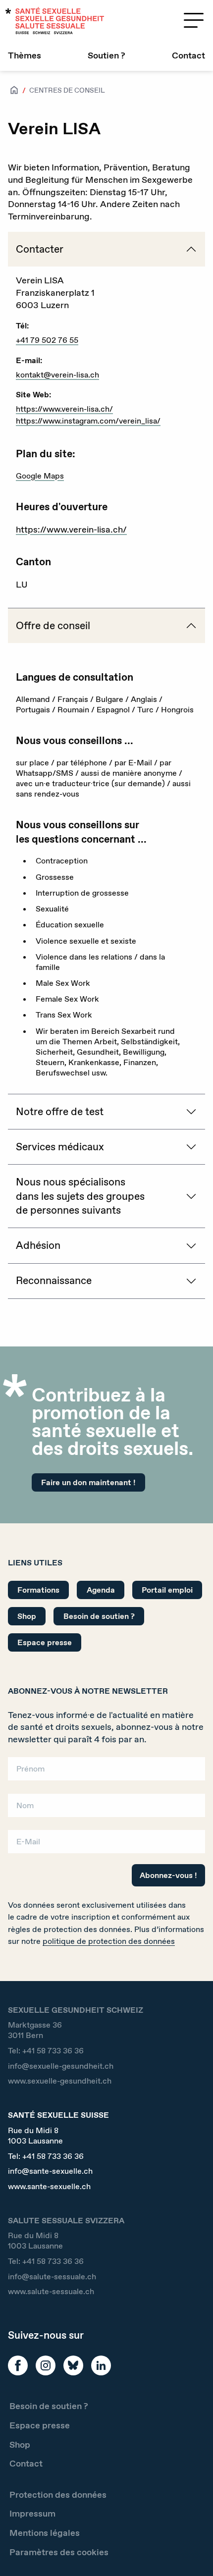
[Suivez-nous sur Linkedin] (101, 2365)
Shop (27, 1616)
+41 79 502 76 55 (47, 340)
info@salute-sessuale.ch (52, 2277)
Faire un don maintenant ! (88, 1482)
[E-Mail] (106, 1845)
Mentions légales (45, 2533)
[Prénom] (106, 1772)
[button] (191, 2552)
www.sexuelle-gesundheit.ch (60, 2081)
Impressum (32, 2514)
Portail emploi (167, 1590)
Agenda (101, 1590)
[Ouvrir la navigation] (194, 20)
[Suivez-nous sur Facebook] (18, 2365)
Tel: (46, 2051)
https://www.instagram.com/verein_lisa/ (88, 421)
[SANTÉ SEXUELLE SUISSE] (55, 21)
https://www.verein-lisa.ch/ (64, 409)
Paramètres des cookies (59, 2552)
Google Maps (40, 476)
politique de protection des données (109, 1941)
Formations (38, 1590)
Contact (188, 55)
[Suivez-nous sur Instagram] (46, 2365)
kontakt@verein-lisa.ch (57, 375)
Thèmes (25, 55)
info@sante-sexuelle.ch (50, 2171)
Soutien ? (106, 55)
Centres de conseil (67, 90)
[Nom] (106, 1808)
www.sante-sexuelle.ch (49, 2186)
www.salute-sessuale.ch (51, 2291)
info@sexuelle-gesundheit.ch (61, 2066)
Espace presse (45, 1642)
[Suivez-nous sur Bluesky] (73, 2365)
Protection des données (58, 2495)
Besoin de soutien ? (99, 1616)
